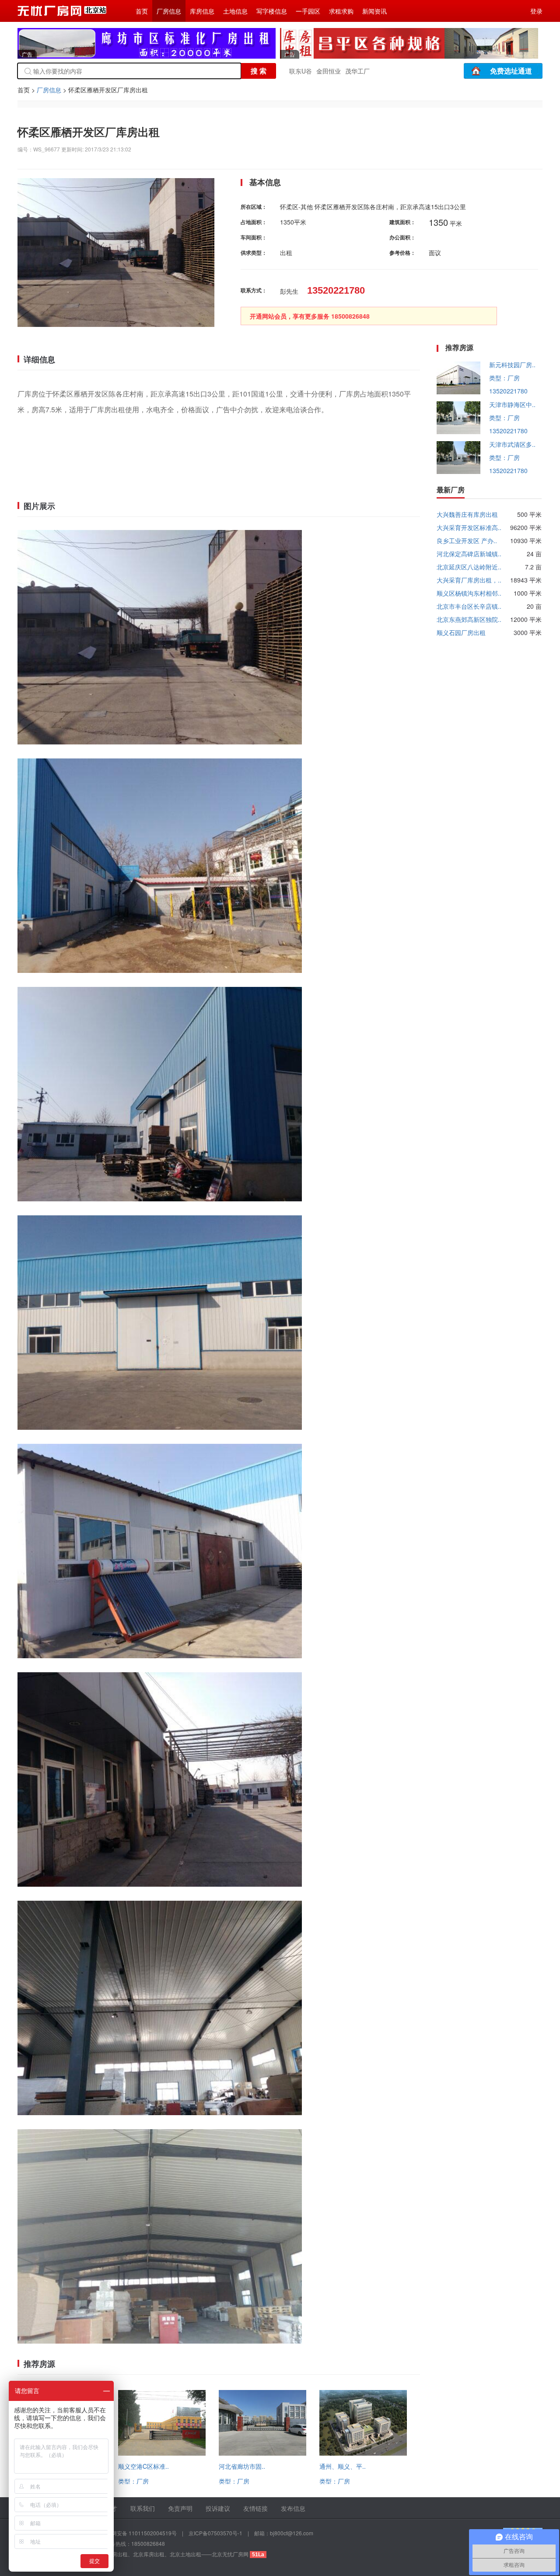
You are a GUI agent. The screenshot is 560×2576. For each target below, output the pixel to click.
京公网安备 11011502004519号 (139, 2533)
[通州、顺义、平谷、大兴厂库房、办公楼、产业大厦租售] (363, 2453)
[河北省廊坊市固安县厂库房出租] (262, 2453)
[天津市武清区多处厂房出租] (458, 471)
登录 (536, 11)
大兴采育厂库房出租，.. (469, 580)
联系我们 (143, 2508)
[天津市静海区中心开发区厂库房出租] (458, 432)
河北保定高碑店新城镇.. (469, 554)
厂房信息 (169, 11)
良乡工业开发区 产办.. (467, 540)
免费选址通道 (511, 71)
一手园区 (308, 11)
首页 (142, 11)
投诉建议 (218, 2508)
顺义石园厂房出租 (461, 632)
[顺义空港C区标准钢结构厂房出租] (162, 2453)
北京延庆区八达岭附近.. (469, 567)
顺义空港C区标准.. (143, 2466)
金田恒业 (329, 71)
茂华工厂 (357, 71)
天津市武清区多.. (512, 444)
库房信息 (202, 11)
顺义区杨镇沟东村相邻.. (469, 593)
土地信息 (235, 11)
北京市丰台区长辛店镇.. (469, 606)
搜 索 (259, 71)
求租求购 (341, 11)
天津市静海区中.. (512, 404)
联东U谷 (301, 71)
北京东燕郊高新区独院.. (469, 619)
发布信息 (293, 2508)
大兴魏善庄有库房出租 (467, 514)
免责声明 (180, 2508)
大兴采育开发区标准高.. (469, 527)
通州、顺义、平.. (343, 2466)
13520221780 (508, 391)
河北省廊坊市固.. (242, 2466)
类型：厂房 (133, 2481)
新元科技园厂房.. (512, 365)
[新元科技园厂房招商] (458, 392)
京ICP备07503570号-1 (215, 2533)
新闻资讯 (374, 11)
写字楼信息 (272, 11)
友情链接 (255, 2508)
